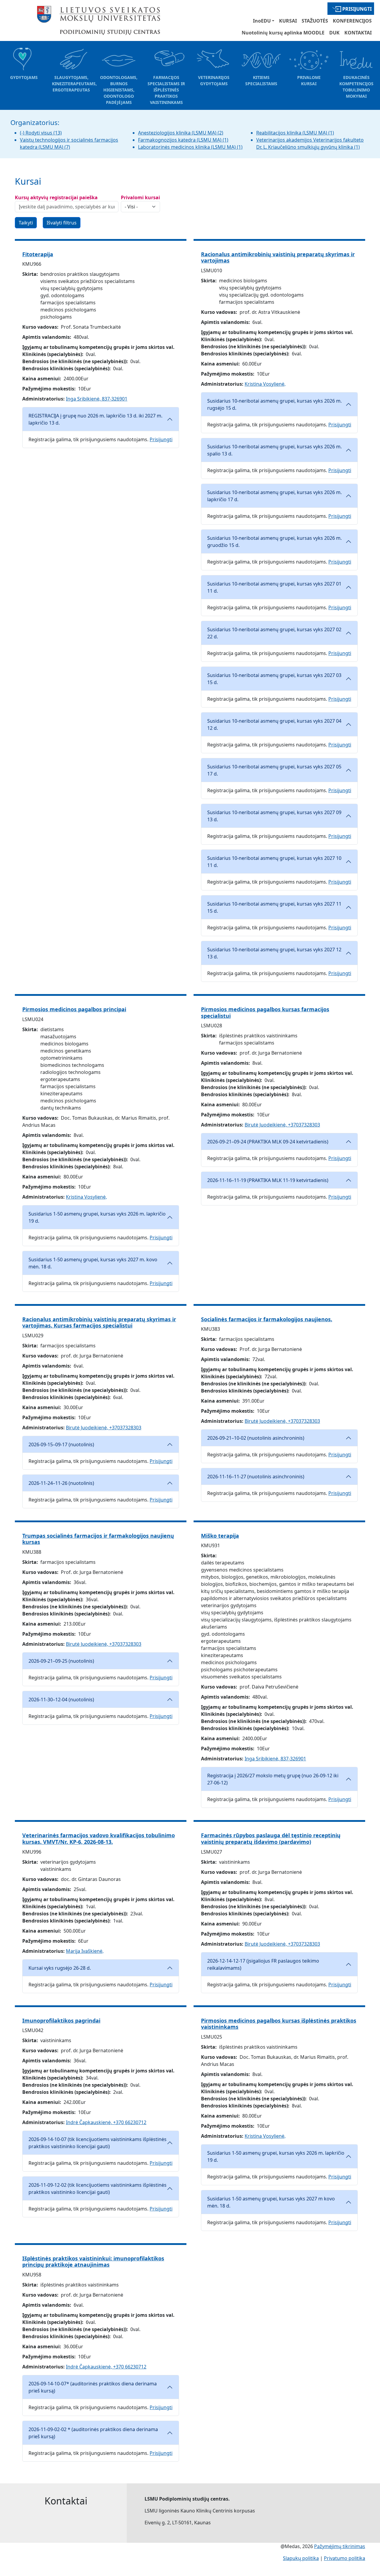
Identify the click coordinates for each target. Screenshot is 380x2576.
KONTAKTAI (358, 33)
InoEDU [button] (262, 21)
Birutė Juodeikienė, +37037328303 (282, 1125)
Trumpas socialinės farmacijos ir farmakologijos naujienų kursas (98, 1539)
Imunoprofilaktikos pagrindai (61, 2020)
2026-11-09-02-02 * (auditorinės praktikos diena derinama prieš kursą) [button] (93, 2433)
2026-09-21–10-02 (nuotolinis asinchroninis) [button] (256, 1438)
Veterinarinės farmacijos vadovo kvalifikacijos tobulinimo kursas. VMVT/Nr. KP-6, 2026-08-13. (99, 1838)
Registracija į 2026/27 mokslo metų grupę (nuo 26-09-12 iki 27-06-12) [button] (273, 1779)
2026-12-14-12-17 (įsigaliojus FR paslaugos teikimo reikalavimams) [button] (263, 1964)
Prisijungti (357, 9)
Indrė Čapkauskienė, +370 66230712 (106, 2122)
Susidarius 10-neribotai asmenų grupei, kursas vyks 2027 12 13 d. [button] (274, 953)
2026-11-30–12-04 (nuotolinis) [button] (61, 1700)
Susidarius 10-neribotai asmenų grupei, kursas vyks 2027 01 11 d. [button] (274, 587)
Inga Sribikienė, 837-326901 (97, 399)
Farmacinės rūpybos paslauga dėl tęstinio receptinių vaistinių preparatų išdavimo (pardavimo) (271, 1838)
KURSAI (288, 21)
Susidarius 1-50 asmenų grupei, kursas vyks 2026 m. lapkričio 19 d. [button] (97, 1217)
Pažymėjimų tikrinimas (340, 2546)
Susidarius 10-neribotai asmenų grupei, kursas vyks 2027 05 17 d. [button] (274, 770)
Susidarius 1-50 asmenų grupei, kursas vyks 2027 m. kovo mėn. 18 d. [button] (93, 1263)
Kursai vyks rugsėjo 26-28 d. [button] (60, 1968)
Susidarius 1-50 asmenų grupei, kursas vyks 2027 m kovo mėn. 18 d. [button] (271, 2202)
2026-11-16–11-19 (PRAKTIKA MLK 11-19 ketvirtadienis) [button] (268, 1180)
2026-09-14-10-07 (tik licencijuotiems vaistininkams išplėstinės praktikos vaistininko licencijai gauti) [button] (98, 2143)
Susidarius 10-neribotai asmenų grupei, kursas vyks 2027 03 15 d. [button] (274, 679)
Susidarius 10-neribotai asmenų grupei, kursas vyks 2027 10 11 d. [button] (274, 862)
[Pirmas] (99, 20)
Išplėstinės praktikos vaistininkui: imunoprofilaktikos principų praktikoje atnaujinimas (93, 2262)
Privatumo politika (345, 2558)
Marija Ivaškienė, (85, 1951)
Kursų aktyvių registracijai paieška (56, 197)
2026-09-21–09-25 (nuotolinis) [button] (61, 1661)
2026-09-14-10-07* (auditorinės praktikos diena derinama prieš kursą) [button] (93, 2387)
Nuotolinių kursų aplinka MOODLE (283, 33)
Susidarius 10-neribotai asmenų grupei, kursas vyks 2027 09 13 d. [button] (274, 816)
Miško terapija (220, 1536)
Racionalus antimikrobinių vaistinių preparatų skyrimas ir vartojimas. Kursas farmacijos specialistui (99, 1322)
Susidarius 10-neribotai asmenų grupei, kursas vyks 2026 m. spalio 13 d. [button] (274, 450)
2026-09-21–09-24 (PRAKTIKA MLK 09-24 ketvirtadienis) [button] (268, 1142)
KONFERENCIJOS (352, 21)
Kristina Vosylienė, (265, 384)
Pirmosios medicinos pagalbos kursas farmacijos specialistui (265, 1012)
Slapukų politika (301, 2558)
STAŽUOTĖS (315, 21)
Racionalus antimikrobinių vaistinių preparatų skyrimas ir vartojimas (278, 257)
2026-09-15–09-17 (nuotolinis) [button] (61, 1444)
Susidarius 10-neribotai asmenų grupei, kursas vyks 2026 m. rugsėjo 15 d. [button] (274, 404)
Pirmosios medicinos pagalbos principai (74, 1009)
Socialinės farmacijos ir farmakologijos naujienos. (267, 1319)
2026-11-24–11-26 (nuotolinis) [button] (61, 1483)
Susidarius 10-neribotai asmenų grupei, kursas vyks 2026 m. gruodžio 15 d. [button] (274, 542)
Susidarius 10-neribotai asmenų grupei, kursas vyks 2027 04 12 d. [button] (274, 724)
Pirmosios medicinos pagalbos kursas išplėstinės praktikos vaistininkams (279, 2024)
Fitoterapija (38, 254)
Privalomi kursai (140, 197)
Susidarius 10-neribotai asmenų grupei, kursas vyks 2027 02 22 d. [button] (274, 633)
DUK (334, 33)
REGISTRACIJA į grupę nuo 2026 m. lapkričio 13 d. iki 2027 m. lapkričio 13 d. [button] (95, 419)
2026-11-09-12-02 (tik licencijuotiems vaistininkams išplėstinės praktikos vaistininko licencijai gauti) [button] (98, 2189)
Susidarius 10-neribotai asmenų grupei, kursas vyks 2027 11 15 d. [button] (274, 907)
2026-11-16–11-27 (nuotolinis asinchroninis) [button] (256, 1477)
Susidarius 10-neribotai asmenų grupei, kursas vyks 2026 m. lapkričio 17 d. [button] (274, 496)
